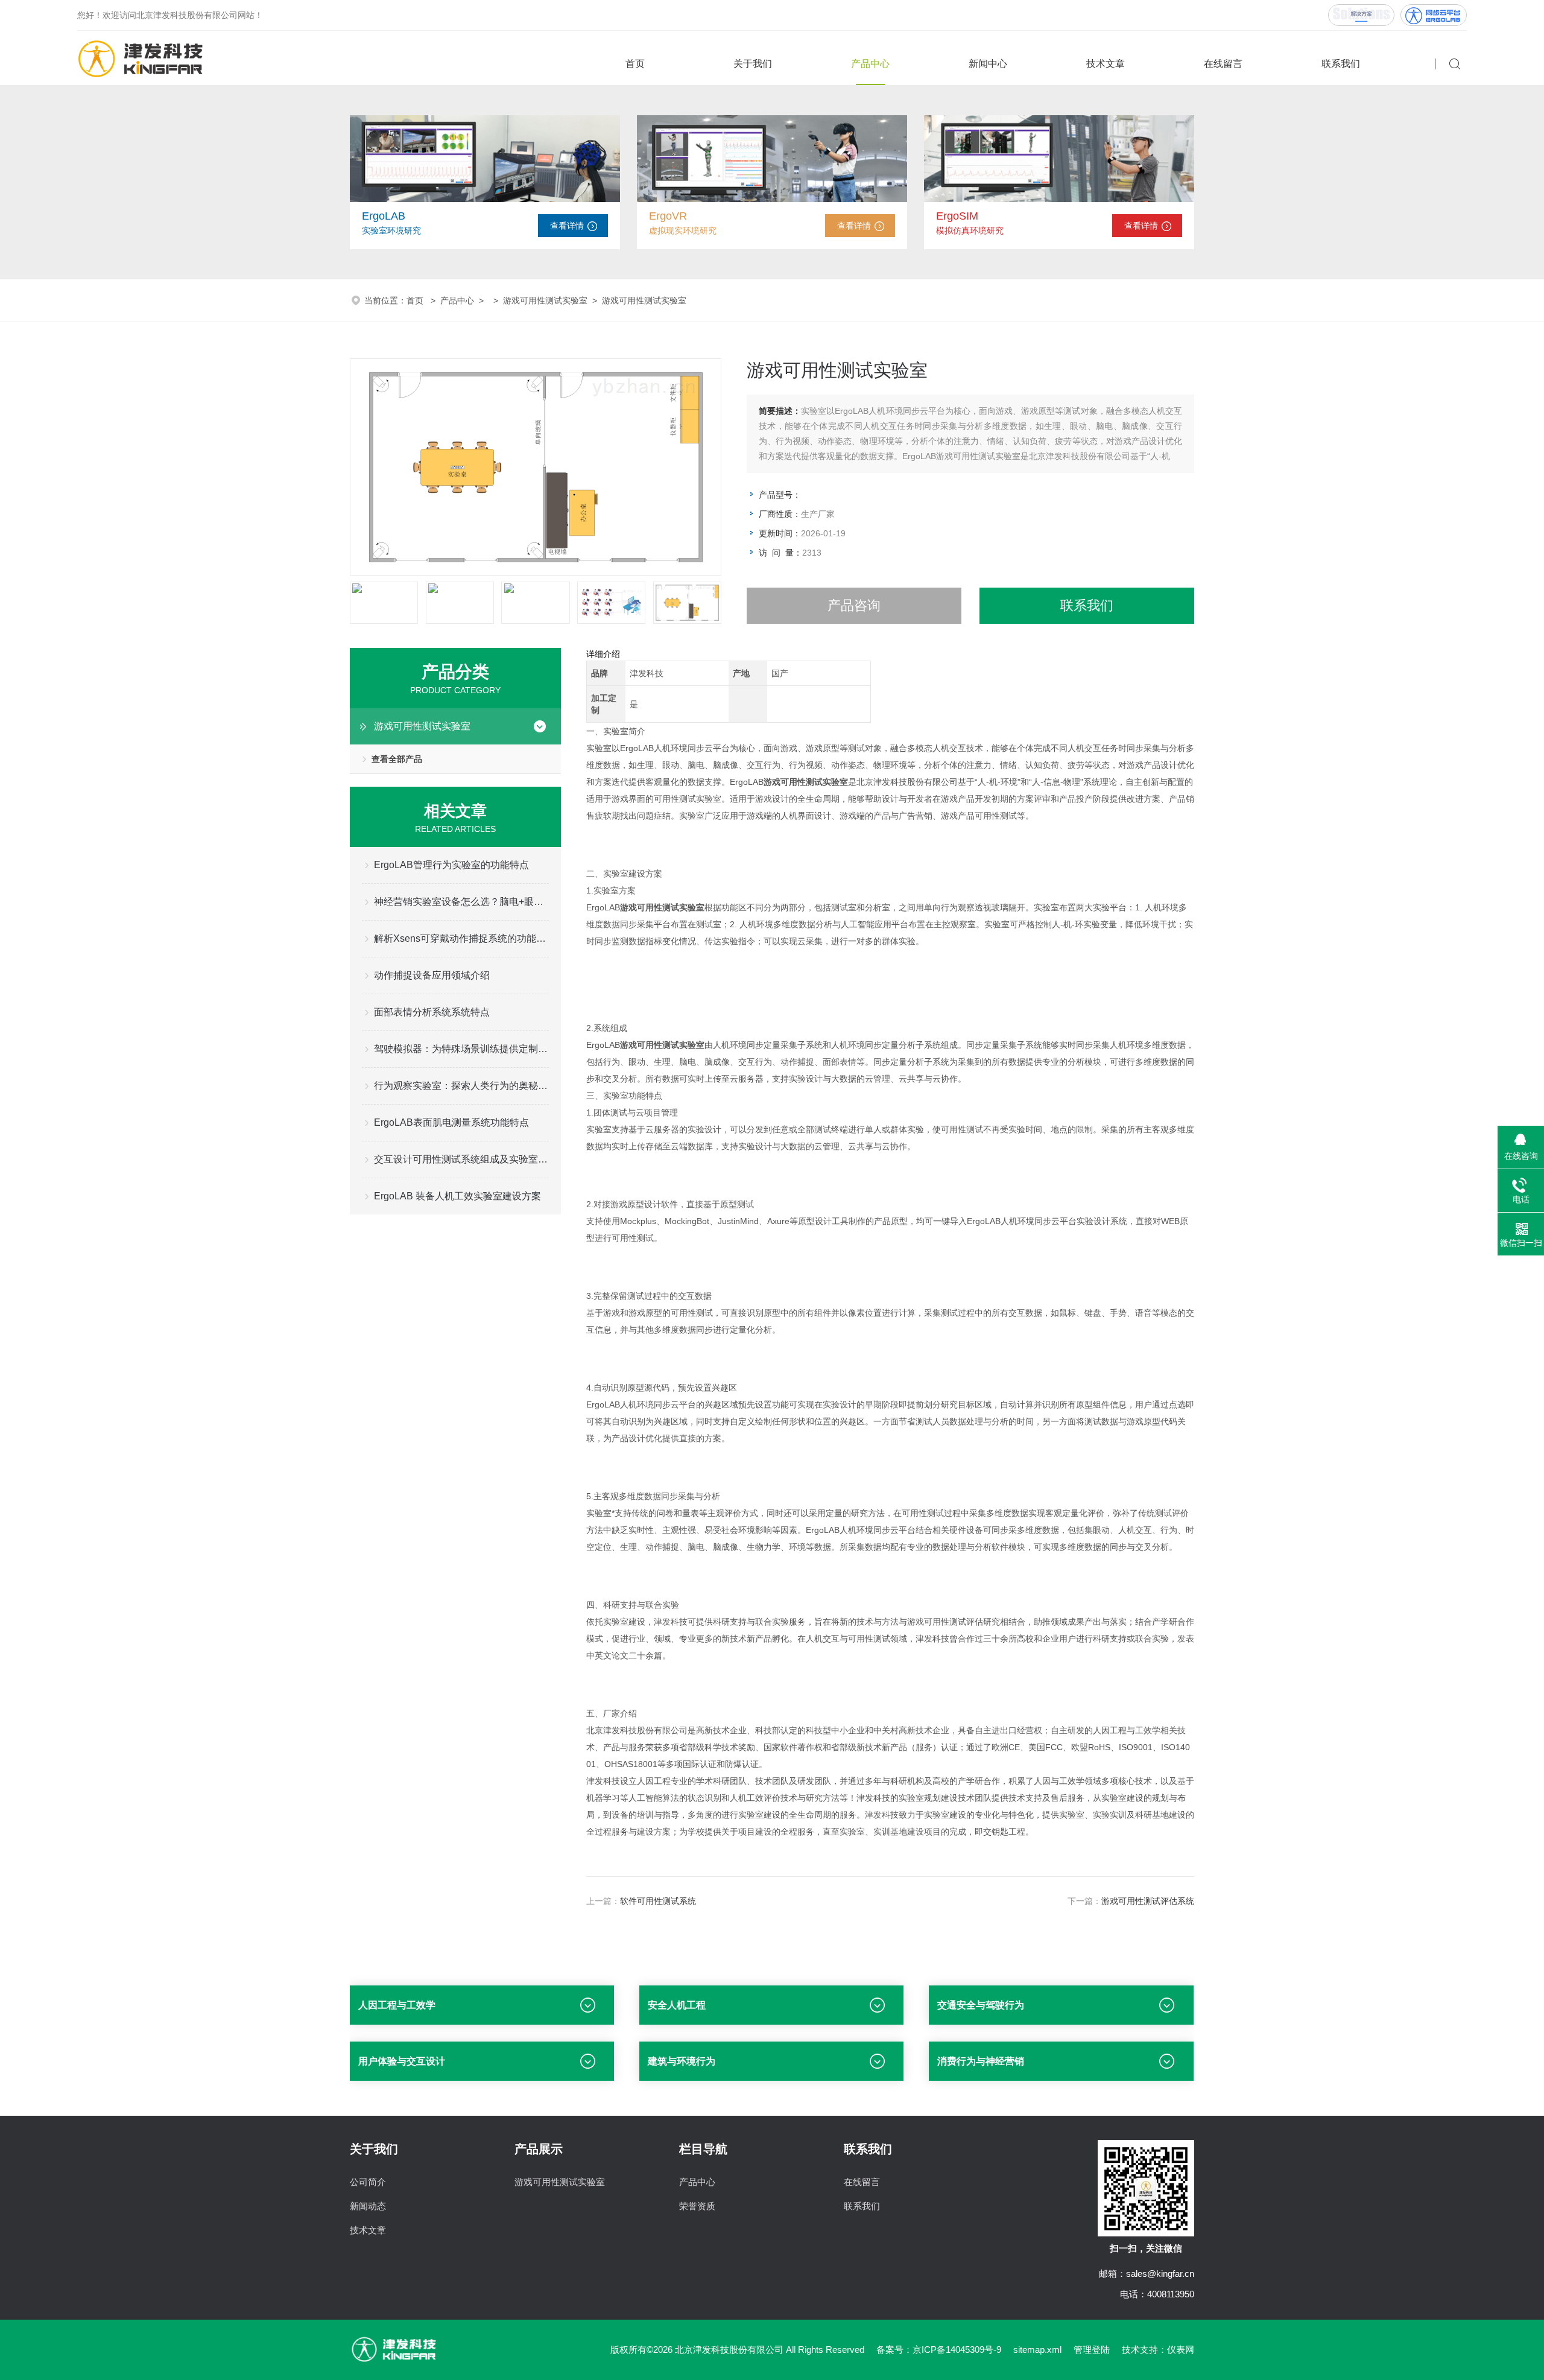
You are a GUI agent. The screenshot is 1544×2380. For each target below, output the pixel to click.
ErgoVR (668, 216)
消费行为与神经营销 (981, 2061)
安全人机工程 (677, 2005)
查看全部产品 (397, 759)
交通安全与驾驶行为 (981, 2005)
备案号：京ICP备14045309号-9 (939, 2350)
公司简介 (368, 2182)
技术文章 (1106, 64)
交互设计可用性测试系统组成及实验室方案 (461, 1159)
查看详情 (567, 226)
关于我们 (753, 64)
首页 (635, 64)
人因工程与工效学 (397, 2005)
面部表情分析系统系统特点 (432, 1012)
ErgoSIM (957, 216)
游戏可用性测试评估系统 (1148, 1901)
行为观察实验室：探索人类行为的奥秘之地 (461, 1086)
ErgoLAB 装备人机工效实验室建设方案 (457, 1196)
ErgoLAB (384, 216)
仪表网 (1181, 2350)
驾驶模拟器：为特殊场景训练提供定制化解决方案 (461, 1049)
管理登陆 (1092, 2350)
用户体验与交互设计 (402, 2061)
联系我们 (1341, 64)
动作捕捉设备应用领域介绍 (432, 975)
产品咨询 (854, 605)
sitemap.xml (1037, 2350)
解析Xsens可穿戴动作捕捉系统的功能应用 (461, 938)
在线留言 (1223, 64)
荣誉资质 (697, 2206)
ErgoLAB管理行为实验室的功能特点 (451, 865)
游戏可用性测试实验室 (545, 300)
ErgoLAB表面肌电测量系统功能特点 (451, 1122)
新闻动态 (368, 2206)
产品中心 (870, 64)
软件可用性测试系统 (658, 1901)
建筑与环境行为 (682, 2061)
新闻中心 (988, 64)
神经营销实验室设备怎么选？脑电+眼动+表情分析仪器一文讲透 (461, 902)
